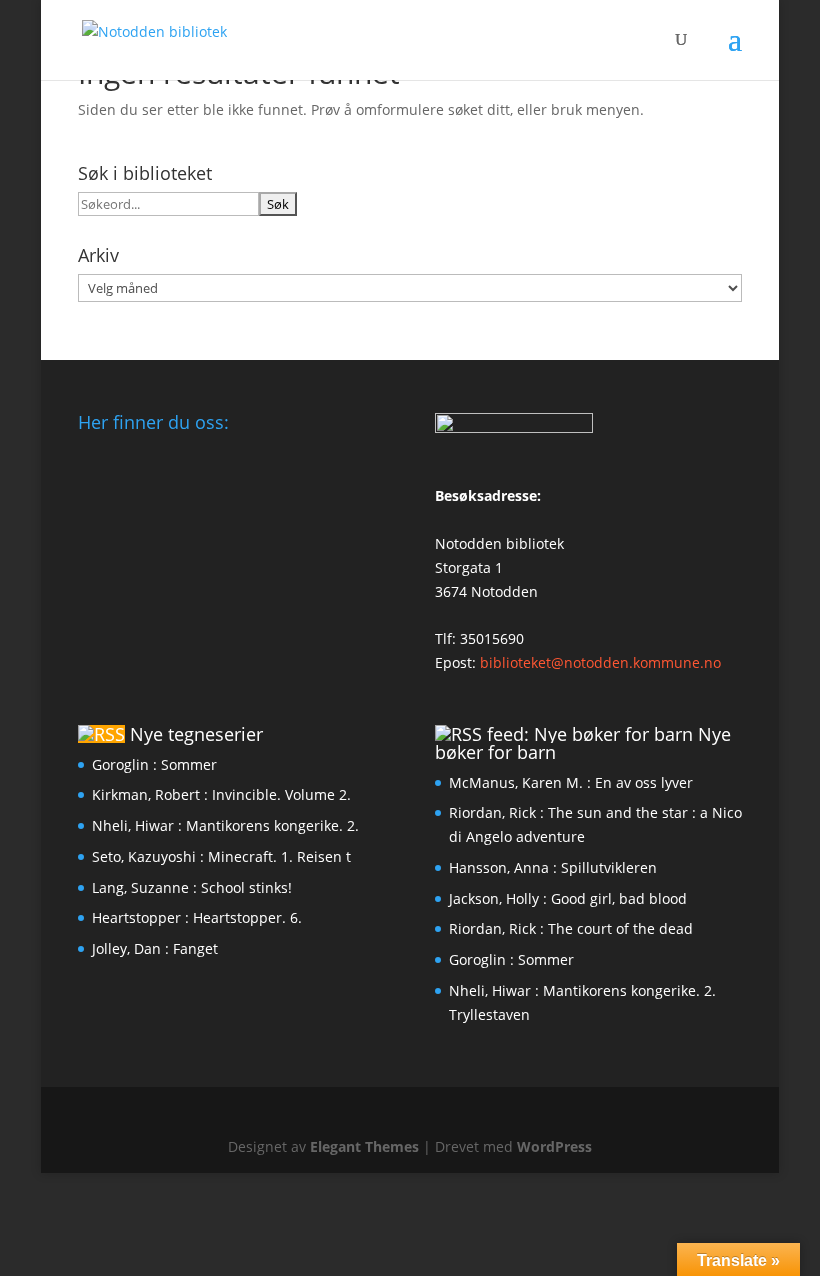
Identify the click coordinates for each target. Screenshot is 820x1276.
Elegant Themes (364, 1146)
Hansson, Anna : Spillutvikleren (553, 867)
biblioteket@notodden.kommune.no (600, 662)
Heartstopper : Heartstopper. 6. (197, 917)
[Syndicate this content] (101, 734)
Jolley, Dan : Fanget (155, 948)
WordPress (554, 1146)
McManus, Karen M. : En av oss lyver (571, 782)
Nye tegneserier (196, 734)
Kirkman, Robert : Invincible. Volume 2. (221, 794)
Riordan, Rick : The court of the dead (571, 928)
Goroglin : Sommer (154, 764)
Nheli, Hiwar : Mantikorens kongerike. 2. (225, 825)
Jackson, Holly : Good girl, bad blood (568, 898)
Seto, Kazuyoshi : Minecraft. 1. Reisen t (221, 856)
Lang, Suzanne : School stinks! (192, 887)
